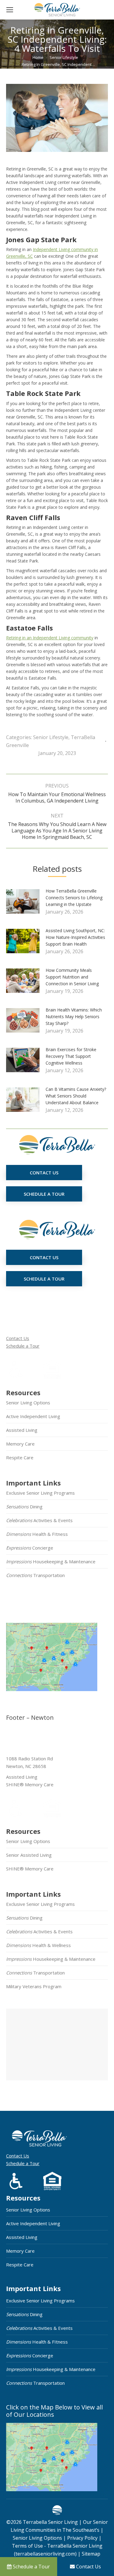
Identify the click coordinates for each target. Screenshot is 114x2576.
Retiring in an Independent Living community (50, 638)
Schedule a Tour (23, 1346)
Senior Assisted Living (29, 1855)
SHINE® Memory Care (30, 1869)
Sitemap (90, 2554)
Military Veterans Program (34, 1986)
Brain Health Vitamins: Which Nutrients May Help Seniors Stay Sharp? (74, 1017)
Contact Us (18, 1338)
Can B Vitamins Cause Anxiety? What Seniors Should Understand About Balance (76, 1096)
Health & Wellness (38, 1945)
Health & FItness (37, 1534)
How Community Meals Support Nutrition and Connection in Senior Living (72, 977)
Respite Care (20, 1457)
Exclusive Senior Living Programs (40, 1493)
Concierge (30, 1548)
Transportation (35, 1575)
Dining (24, 1507)
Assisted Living (22, 1430)
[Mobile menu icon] (10, 10)
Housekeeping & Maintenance (51, 1561)
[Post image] (26, 904)
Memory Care (20, 1444)
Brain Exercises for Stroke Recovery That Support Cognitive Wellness (71, 1056)
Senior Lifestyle (51, 737)
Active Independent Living (33, 1416)
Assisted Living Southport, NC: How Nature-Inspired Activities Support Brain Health (75, 937)
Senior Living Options (28, 1403)
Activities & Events (39, 1520)
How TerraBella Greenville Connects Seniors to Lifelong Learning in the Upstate (74, 898)
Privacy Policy (82, 2538)
